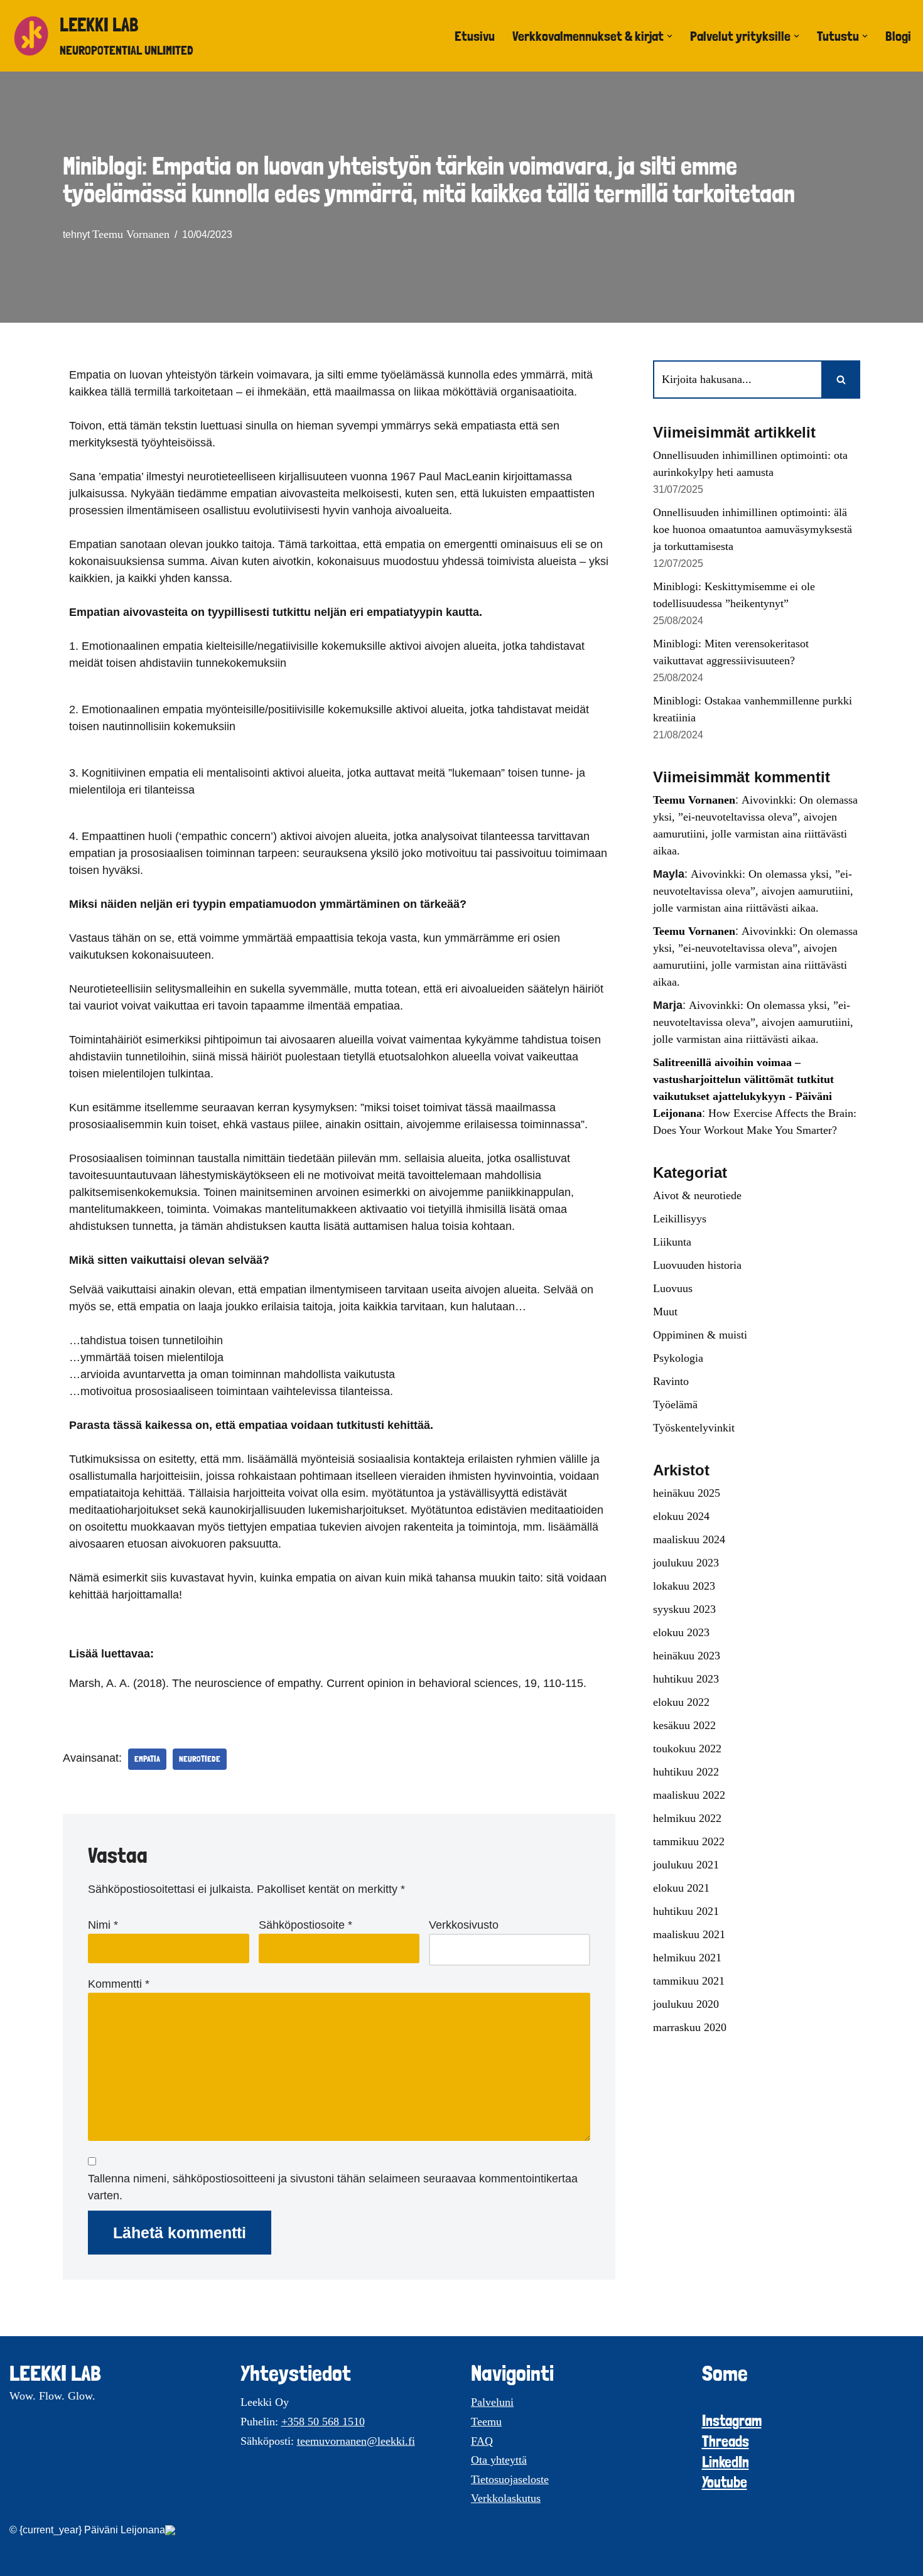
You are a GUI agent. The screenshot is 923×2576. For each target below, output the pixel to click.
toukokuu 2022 (687, 1749)
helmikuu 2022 (687, 1818)
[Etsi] (841, 380)
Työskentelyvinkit (694, 1428)
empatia (147, 1759)
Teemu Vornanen (131, 234)
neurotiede (200, 1759)
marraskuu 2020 (690, 2027)
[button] (670, 36)
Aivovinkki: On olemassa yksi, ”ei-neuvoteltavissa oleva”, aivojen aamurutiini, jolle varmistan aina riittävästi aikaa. (753, 891)
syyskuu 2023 (684, 1609)
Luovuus (673, 1288)
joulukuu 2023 (686, 1563)
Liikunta (672, 1242)
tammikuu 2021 (689, 1981)
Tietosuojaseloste (510, 2479)
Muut (665, 1312)
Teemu (486, 2422)
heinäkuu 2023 (687, 1656)
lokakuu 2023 (684, 1586)
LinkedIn (726, 2462)
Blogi (898, 36)
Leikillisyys (680, 1219)
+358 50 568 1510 (323, 2422)
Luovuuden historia (697, 1265)
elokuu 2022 (681, 1702)
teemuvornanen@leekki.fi (356, 2441)
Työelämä (675, 1404)
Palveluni (492, 2402)
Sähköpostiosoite (305, 1925)
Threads (726, 2441)
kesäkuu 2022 (684, 1725)
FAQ (482, 2441)
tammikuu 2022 (689, 1841)
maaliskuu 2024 (689, 1539)
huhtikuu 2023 (686, 1679)
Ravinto (671, 1381)
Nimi (103, 1925)
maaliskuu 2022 (689, 1795)
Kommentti (119, 1984)
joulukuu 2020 (686, 2004)
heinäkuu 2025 (687, 1493)
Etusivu (475, 36)
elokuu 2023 (681, 1632)
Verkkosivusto (464, 1925)
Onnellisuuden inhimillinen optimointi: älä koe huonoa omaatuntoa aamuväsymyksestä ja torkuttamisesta (753, 529)
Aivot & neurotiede (697, 1195)
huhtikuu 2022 (686, 1772)
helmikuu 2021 (687, 1958)
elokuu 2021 (681, 1888)
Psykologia (678, 1358)
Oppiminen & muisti (700, 1335)
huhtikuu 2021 (686, 1911)
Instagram (732, 2421)
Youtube (725, 2482)
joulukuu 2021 (686, 1865)
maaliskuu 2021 (689, 1934)
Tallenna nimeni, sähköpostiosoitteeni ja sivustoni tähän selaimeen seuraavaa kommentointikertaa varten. (333, 2187)
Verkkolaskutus (506, 2498)
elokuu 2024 (681, 1516)
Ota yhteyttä (499, 2460)
